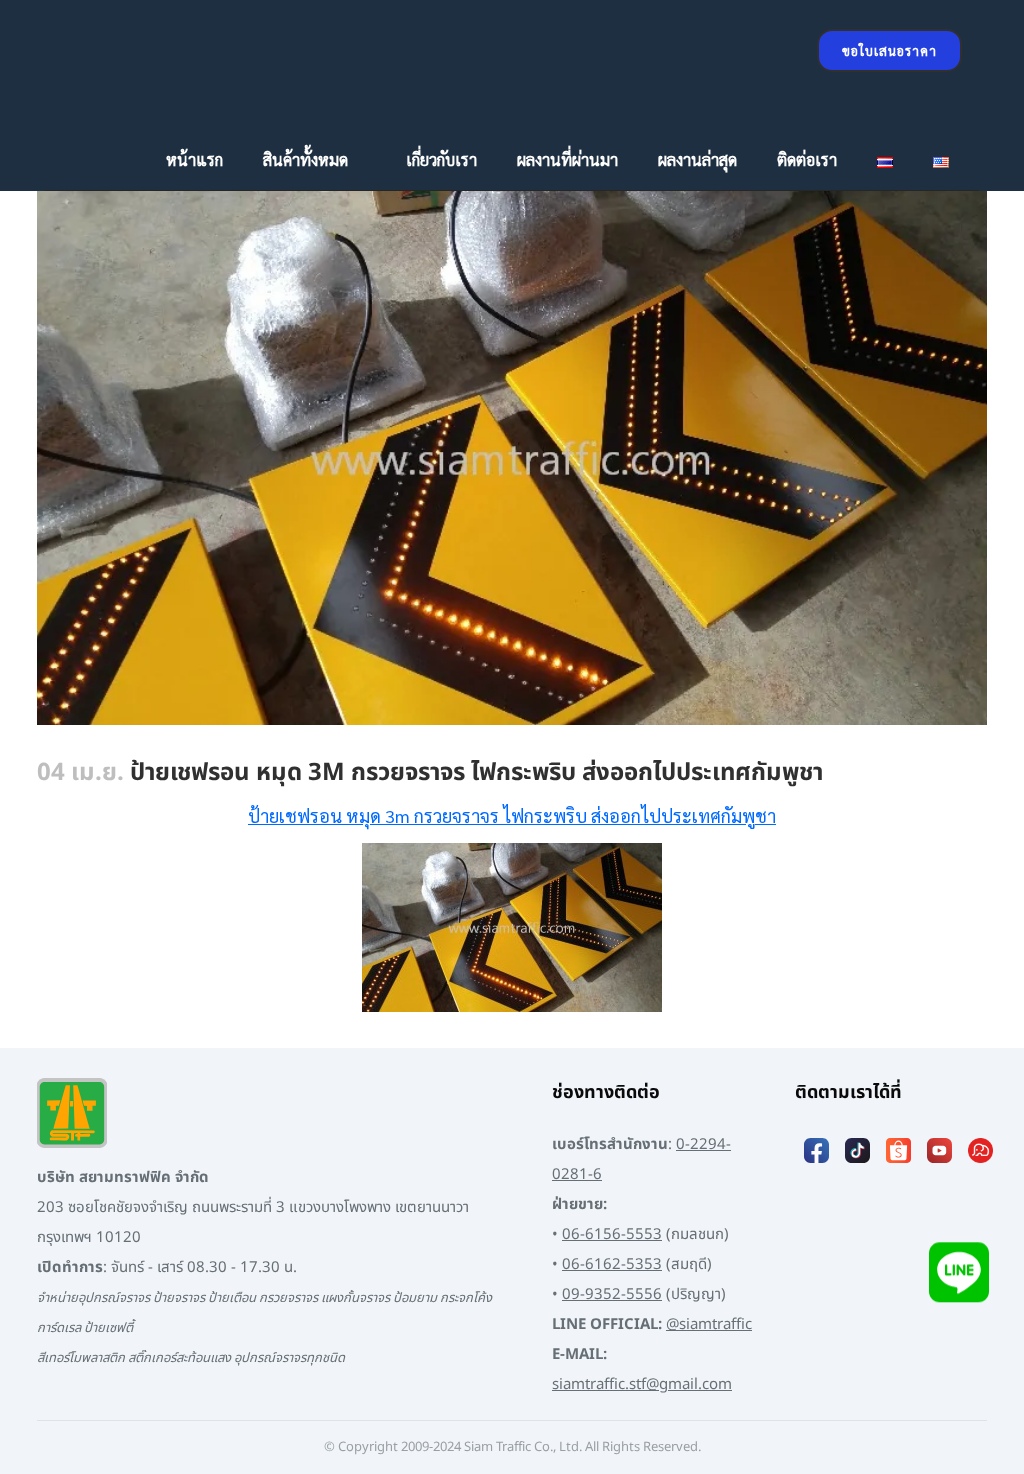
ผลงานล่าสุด (697, 159)
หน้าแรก (194, 159)
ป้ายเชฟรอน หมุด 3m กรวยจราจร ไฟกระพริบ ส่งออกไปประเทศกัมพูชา (512, 815)
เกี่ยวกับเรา (441, 159)
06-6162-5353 (612, 1264)
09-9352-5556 (612, 1294)
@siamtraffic (709, 1324)
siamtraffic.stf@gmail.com (642, 1384)
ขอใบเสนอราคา (889, 50)
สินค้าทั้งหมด (305, 159)
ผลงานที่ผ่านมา (567, 159)
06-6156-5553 (612, 1234)
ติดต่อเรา (807, 159)
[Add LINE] (959, 1283)
